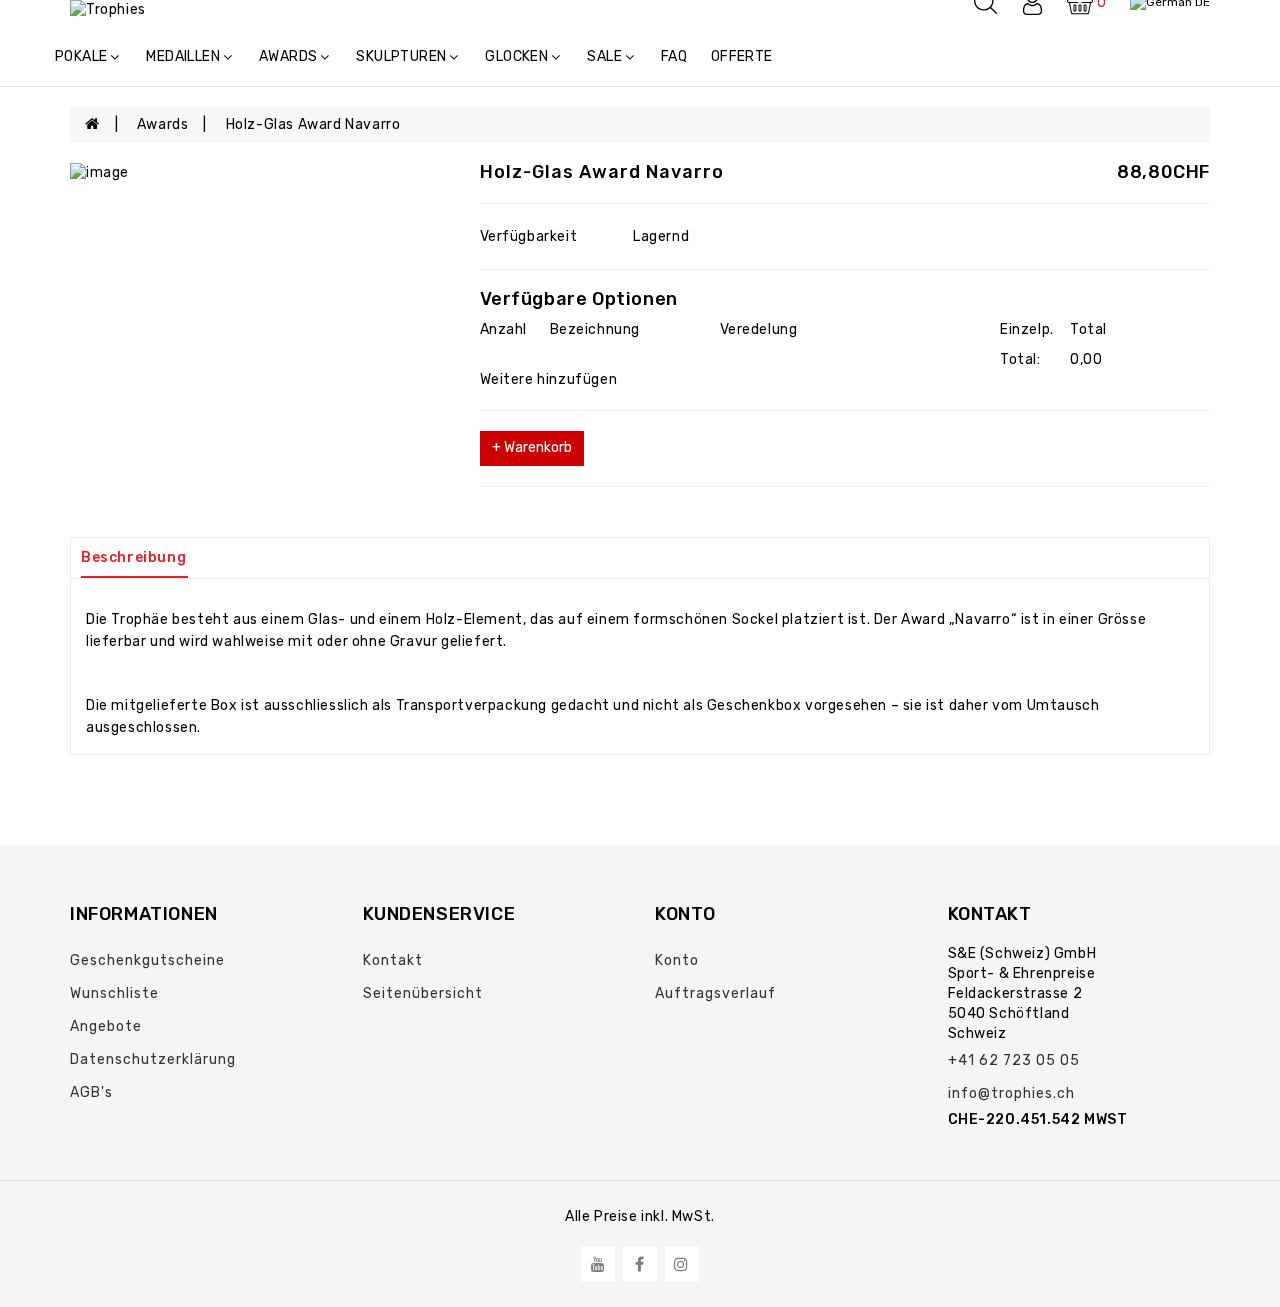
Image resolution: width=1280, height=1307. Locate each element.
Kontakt (393, 960)
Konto (677, 960)
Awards (288, 56)
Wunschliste (114, 993)
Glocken (516, 56)
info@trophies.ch (1011, 1093)
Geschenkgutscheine (147, 960)
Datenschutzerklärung (153, 1059)
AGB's (91, 1092)
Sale (604, 56)
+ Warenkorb (532, 447)
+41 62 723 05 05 (1014, 1060)
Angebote (106, 1026)
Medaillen (183, 56)
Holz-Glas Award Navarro (313, 124)
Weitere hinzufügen (549, 379)
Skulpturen (401, 56)
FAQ (674, 56)
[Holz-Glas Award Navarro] (260, 173)
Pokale (81, 56)
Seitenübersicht (423, 993)
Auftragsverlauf (715, 993)
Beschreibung (133, 557)
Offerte (742, 56)
